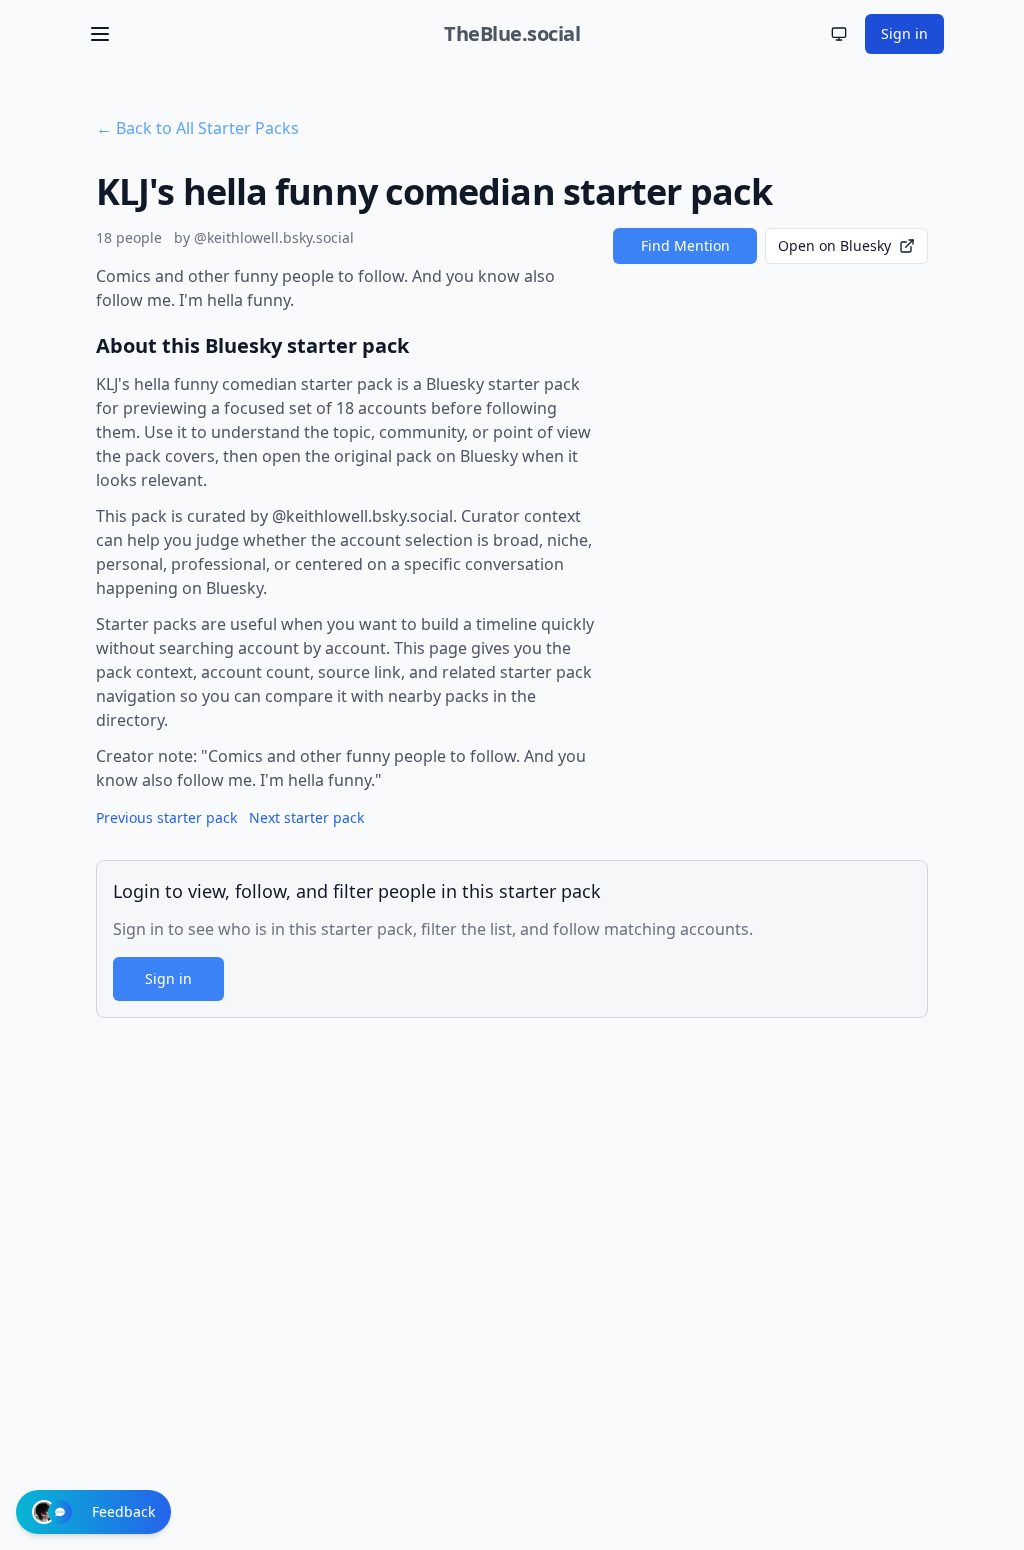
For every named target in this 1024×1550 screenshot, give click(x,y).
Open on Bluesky (834, 245)
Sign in (904, 33)
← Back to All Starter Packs (197, 128)
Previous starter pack (166, 817)
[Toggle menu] (100, 34)
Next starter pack (306, 817)
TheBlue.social (512, 33)
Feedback (123, 1511)
